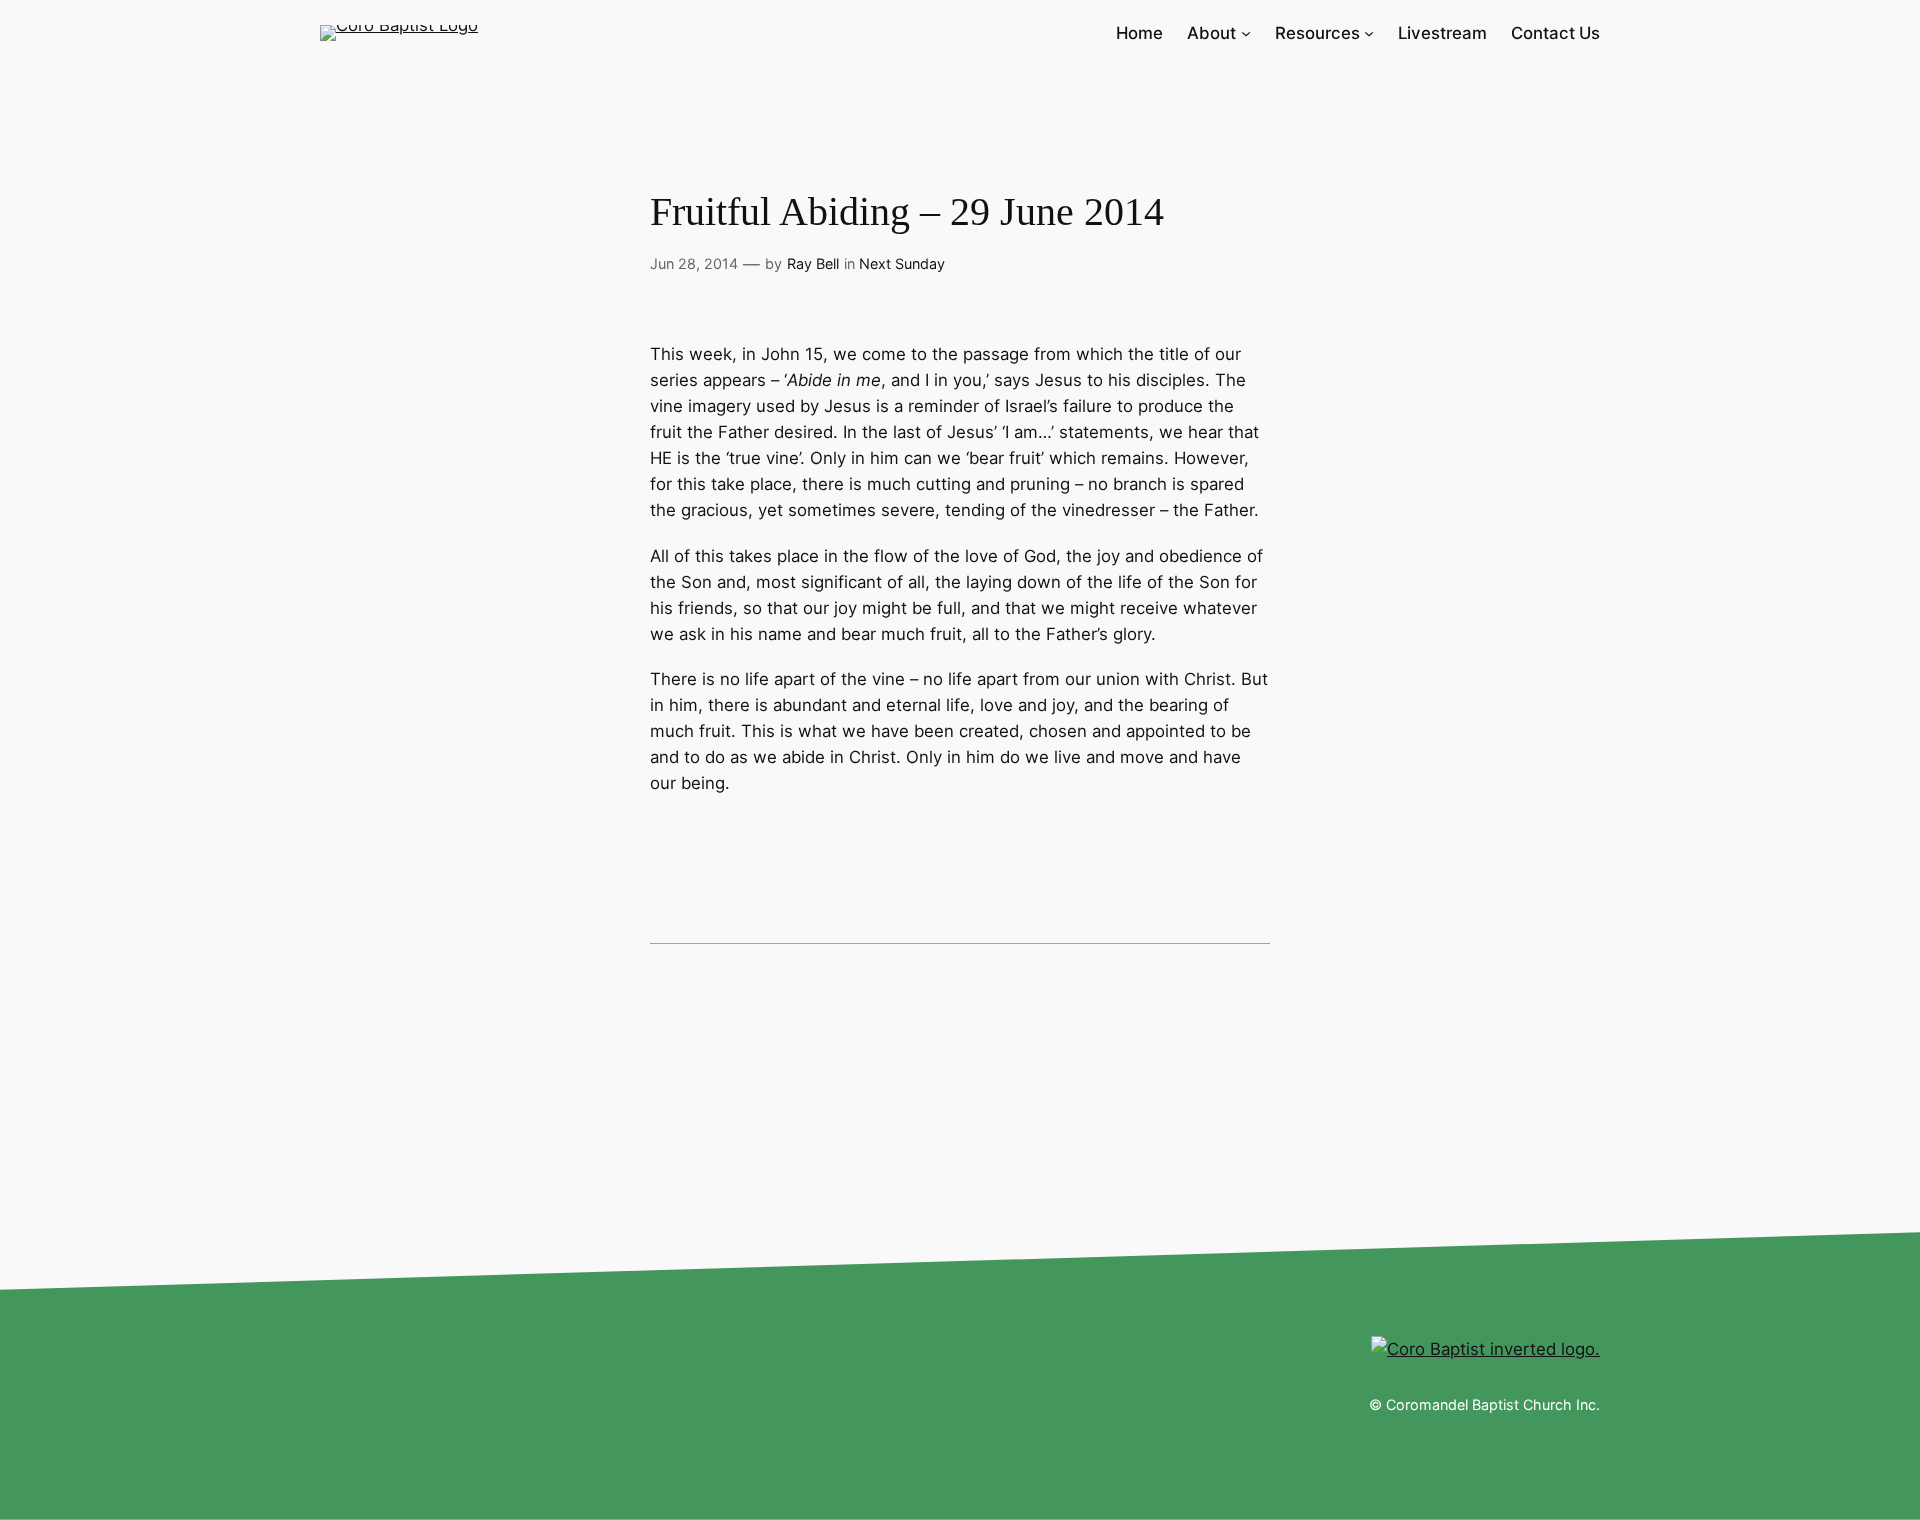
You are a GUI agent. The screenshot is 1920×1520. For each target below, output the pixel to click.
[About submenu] (1246, 33)
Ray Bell (813, 263)
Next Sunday (902, 263)
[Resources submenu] (1369, 33)
